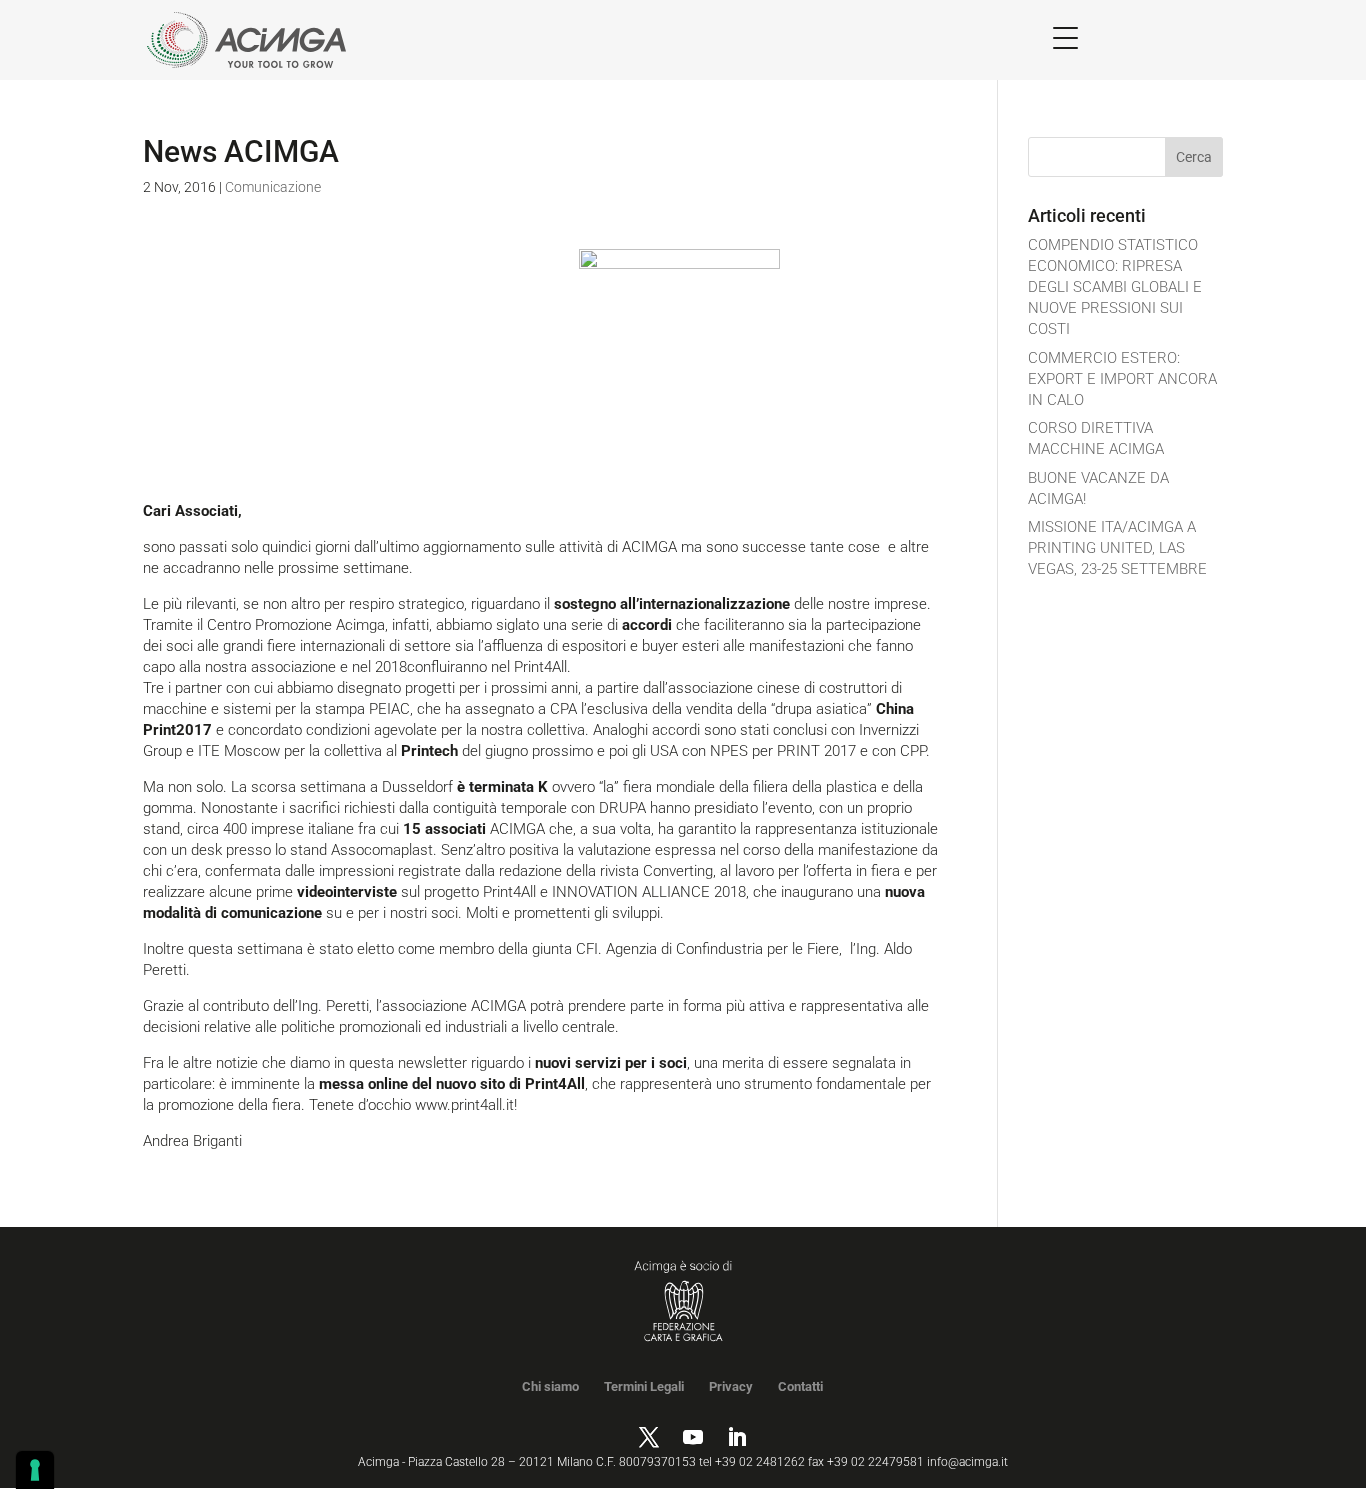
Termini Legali (644, 1386)
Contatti (800, 1386)
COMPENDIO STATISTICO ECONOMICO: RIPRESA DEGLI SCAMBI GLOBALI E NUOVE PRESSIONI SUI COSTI (1115, 287)
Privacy (731, 1386)
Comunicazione (273, 187)
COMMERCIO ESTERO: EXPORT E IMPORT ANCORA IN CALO (1122, 379)
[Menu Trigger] (1065, 37)
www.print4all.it (462, 1105)
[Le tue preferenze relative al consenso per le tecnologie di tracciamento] (35, 1470)
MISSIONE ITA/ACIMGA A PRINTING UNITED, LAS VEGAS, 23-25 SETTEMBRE (1117, 548)
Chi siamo (550, 1386)
